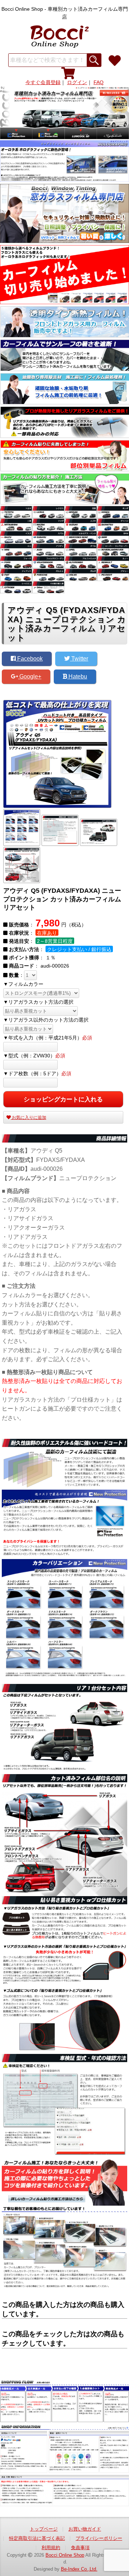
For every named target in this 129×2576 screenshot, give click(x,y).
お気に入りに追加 (28, 1117)
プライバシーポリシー (99, 2538)
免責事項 (80, 2548)
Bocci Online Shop (65, 2555)
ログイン (77, 82)
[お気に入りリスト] (115, 61)
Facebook (29, 659)
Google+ (30, 676)
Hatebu (77, 676)
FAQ (99, 82)
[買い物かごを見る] (68, 73)
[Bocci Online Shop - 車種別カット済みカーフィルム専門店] (64, 35)
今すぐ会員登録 (43, 82)
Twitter (79, 659)
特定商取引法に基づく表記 (37, 2538)
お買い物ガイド (85, 2529)
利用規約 (51, 2548)
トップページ (44, 2529)
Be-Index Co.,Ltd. (79, 2569)
